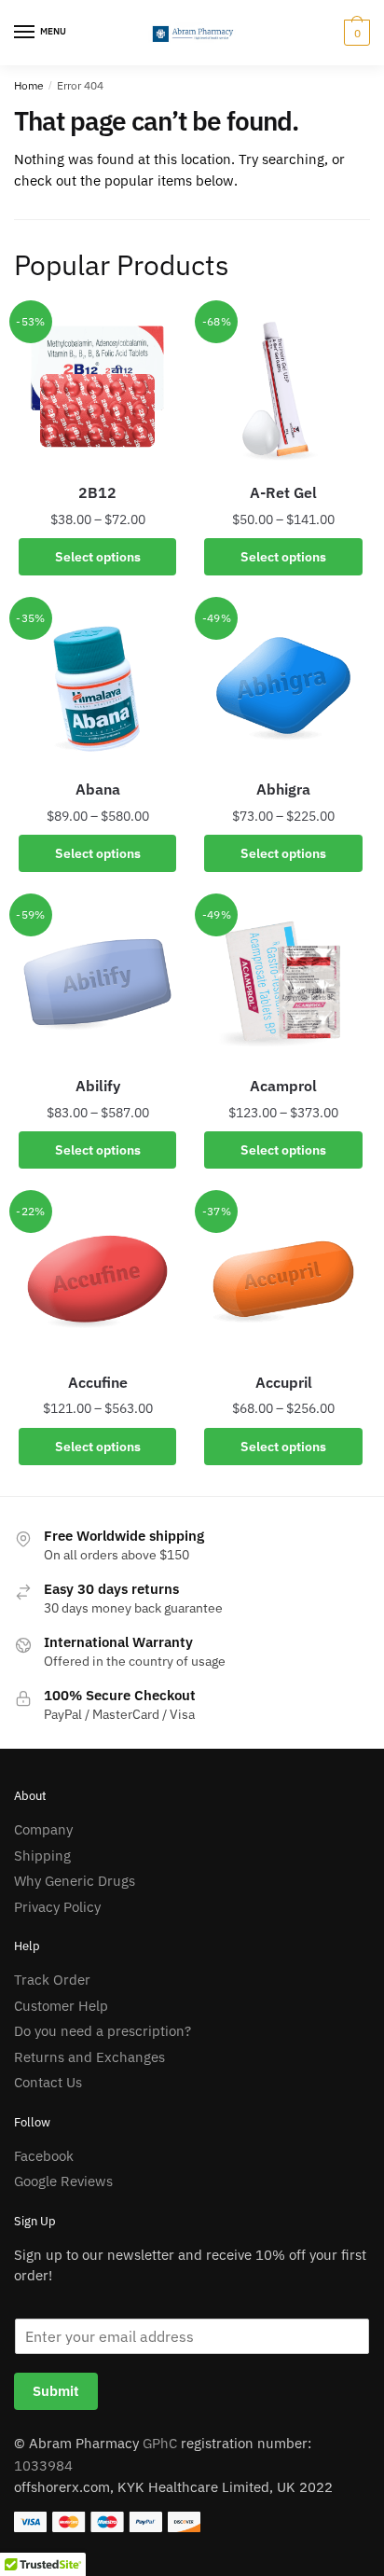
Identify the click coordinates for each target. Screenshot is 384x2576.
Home (29, 85)
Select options (98, 557)
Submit (56, 2391)
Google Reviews (63, 2181)
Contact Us (48, 2082)
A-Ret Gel (283, 492)
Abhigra (283, 789)
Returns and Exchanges (89, 2057)
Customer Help (61, 2006)
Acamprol (283, 1086)
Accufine (98, 1382)
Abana (98, 789)
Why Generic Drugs (75, 1881)
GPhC (160, 2443)
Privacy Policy (57, 1907)
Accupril (284, 1382)
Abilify (98, 1086)
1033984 (43, 2465)
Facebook (44, 2156)
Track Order (52, 1980)
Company (43, 1829)
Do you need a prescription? (103, 2031)
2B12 (97, 492)
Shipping (42, 1856)
